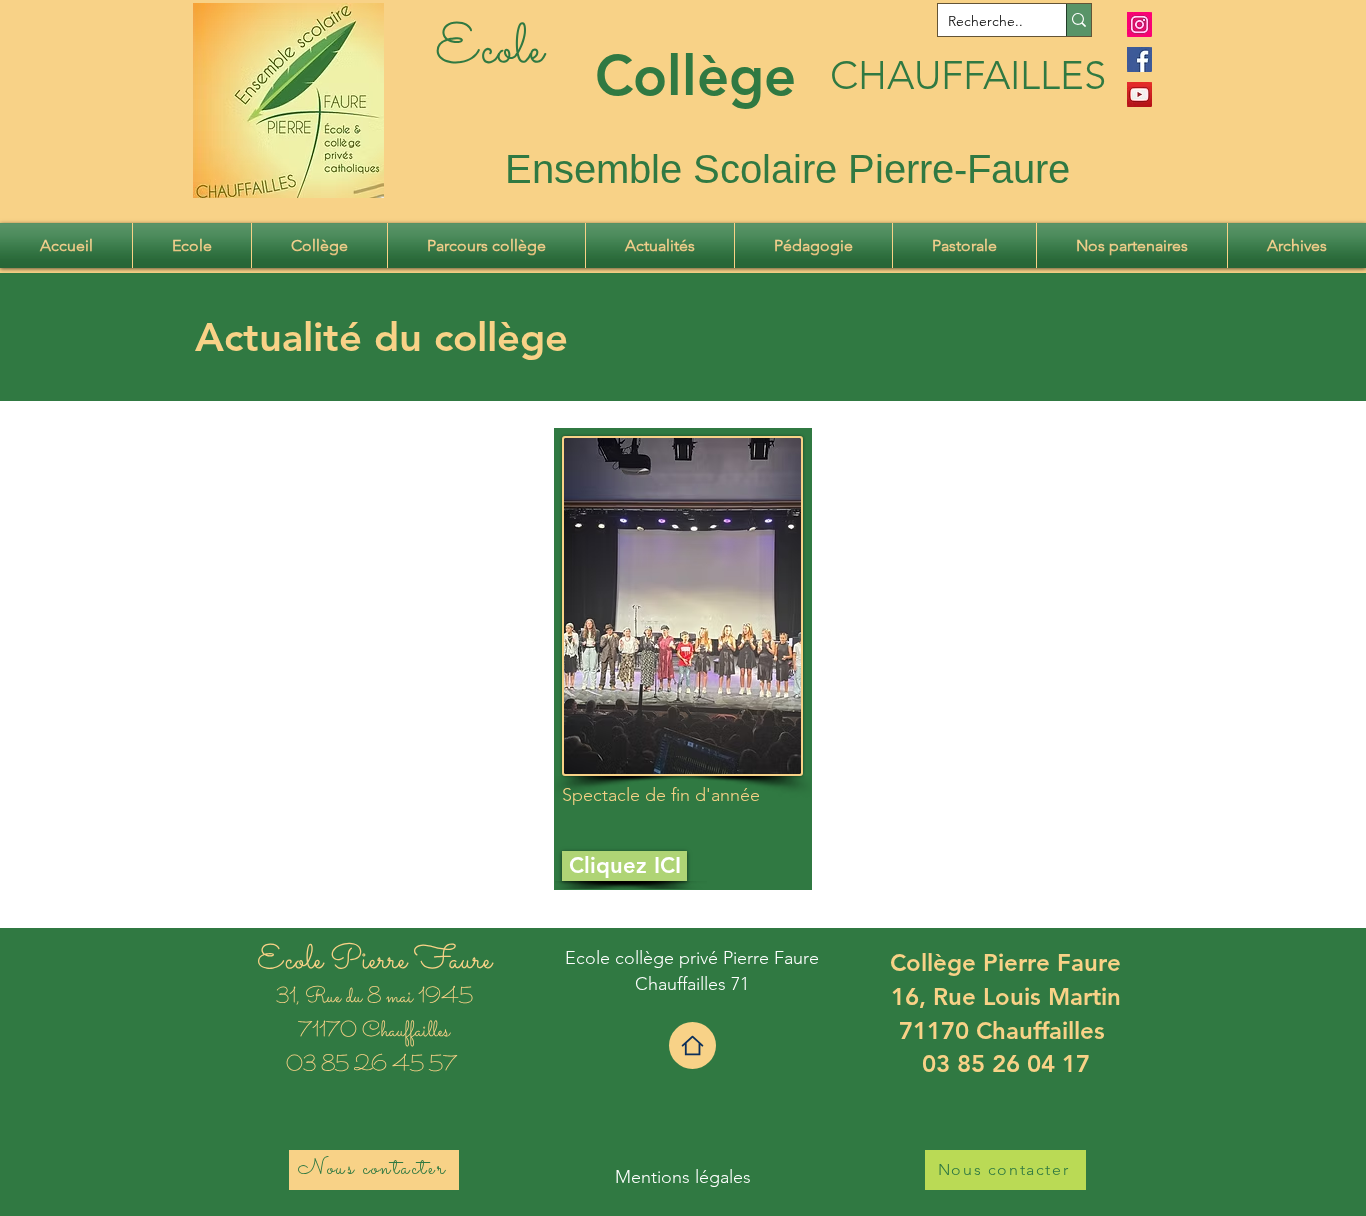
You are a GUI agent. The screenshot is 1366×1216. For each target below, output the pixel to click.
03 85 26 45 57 (374, 1066)
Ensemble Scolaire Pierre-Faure (787, 169)
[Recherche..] (1078, 20)
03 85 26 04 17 (1006, 1063)
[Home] (692, 1045)
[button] (192, 245)
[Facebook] (1139, 59)
